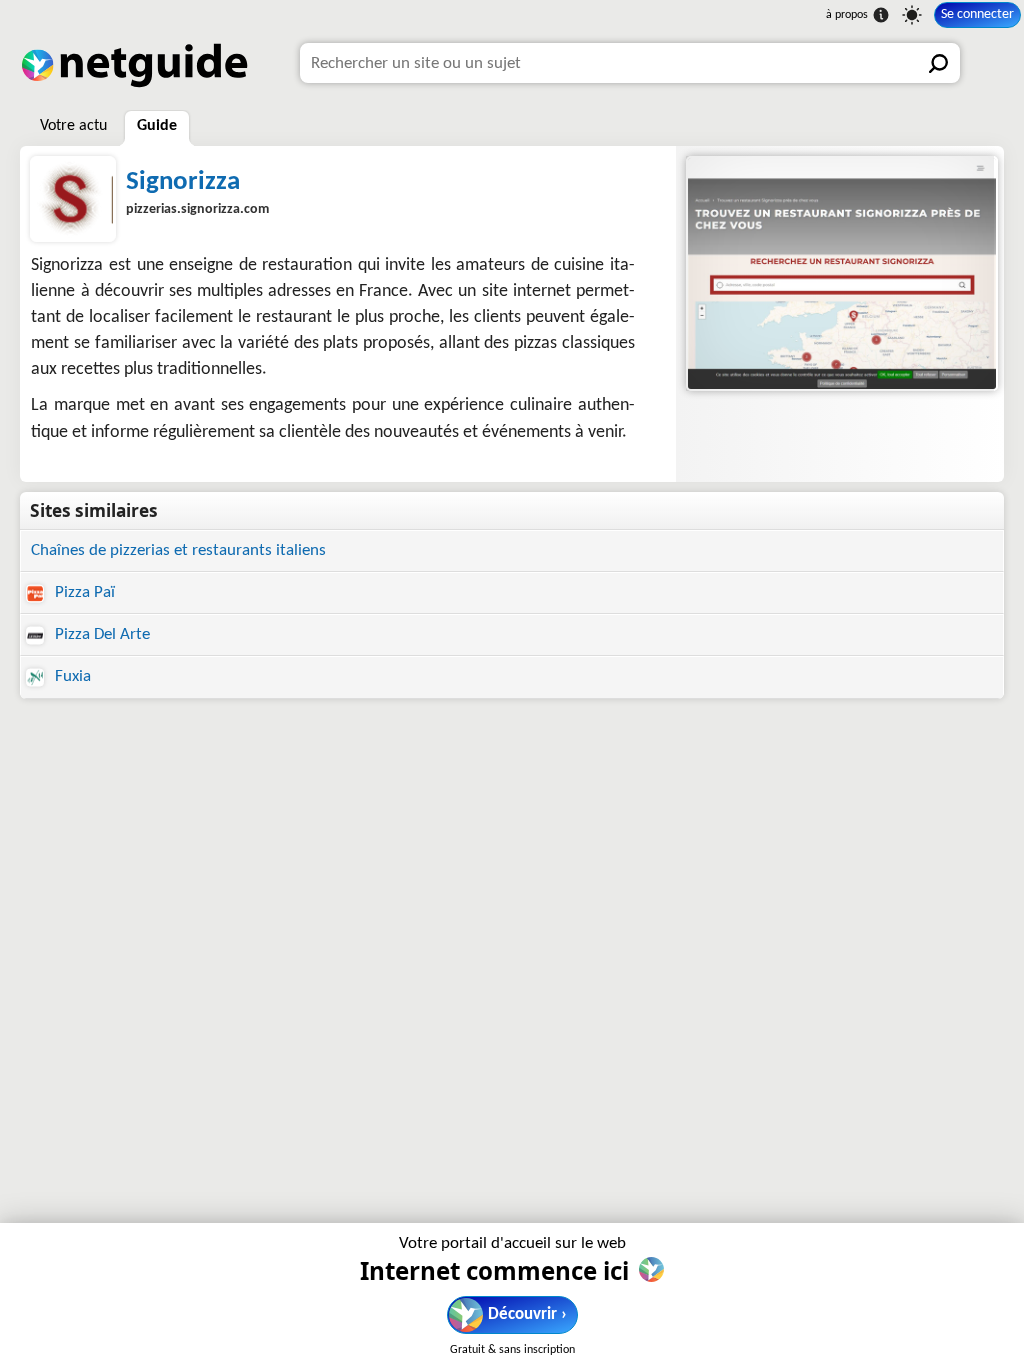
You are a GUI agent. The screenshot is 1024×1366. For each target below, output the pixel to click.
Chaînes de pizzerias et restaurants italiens (178, 550)
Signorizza (183, 182)
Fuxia (71, 676)
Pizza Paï (83, 592)
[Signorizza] (840, 273)
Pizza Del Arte (100, 634)
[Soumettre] (940, 63)
